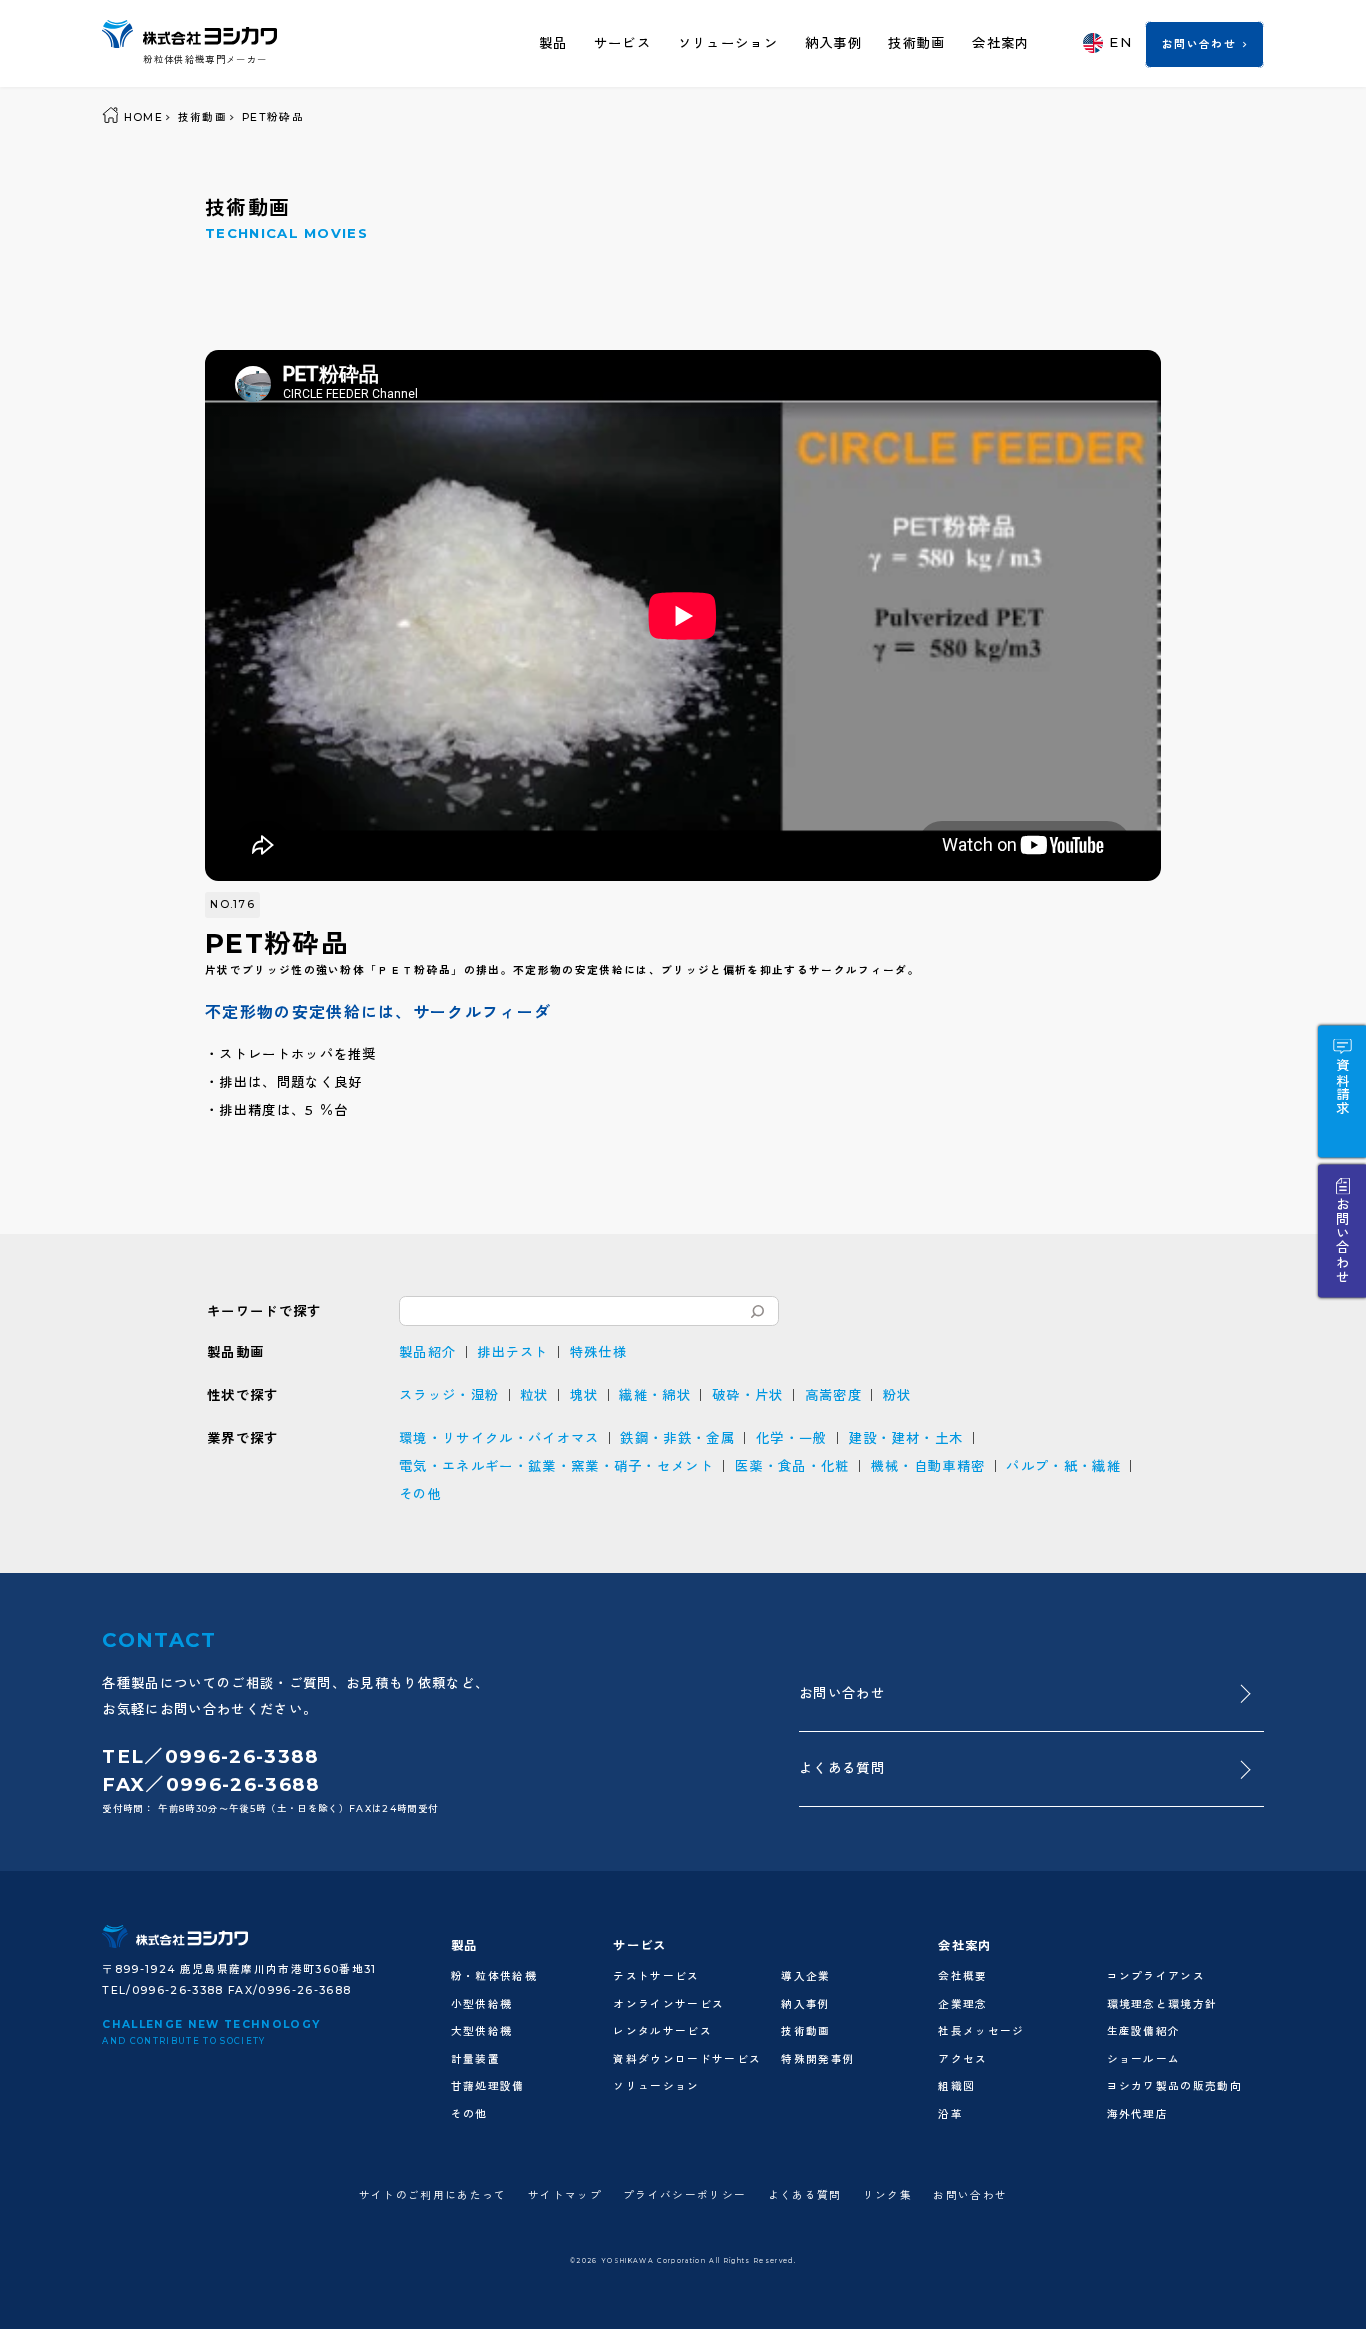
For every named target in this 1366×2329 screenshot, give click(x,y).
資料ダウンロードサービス (687, 2059)
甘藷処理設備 (488, 2086)
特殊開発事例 (818, 2059)
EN (1120, 42)
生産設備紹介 (1144, 2031)
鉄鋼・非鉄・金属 (677, 1438)
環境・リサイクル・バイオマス (499, 1438)
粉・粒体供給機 (494, 1976)
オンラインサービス (668, 2004)
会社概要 (962, 1976)
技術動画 (916, 43)
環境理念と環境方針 (1162, 2004)
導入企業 (805, 1976)
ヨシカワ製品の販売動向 (1175, 2086)
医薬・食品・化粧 (792, 1466)
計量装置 (475, 2059)
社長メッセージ (981, 2031)
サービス (622, 43)
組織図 (956, 2086)
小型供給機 (482, 2004)
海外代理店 (1138, 2114)
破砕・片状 (748, 1395)
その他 (420, 1494)
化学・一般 (792, 1438)
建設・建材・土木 (906, 1438)
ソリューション (728, 43)
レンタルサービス (662, 2031)
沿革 (950, 2114)
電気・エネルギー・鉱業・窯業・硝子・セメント (556, 1466)
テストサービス (656, 1976)
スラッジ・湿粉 (449, 1395)
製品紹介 (427, 1352)
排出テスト (513, 1352)
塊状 (584, 1395)
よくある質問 (842, 1768)
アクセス (962, 2059)
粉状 (897, 1395)
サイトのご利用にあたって (433, 2195)
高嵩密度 (833, 1395)
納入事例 (833, 43)
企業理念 (962, 2004)
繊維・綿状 (655, 1395)
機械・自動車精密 (928, 1466)
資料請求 (1343, 1086)
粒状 (534, 1395)
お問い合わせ (1199, 44)
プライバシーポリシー (684, 2195)
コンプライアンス (1156, 1976)
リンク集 (887, 2195)
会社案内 (1000, 43)
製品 (553, 43)
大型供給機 (482, 2031)
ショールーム (1144, 2059)
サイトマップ (565, 2195)
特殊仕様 (598, 1352)
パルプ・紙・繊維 (1063, 1466)
